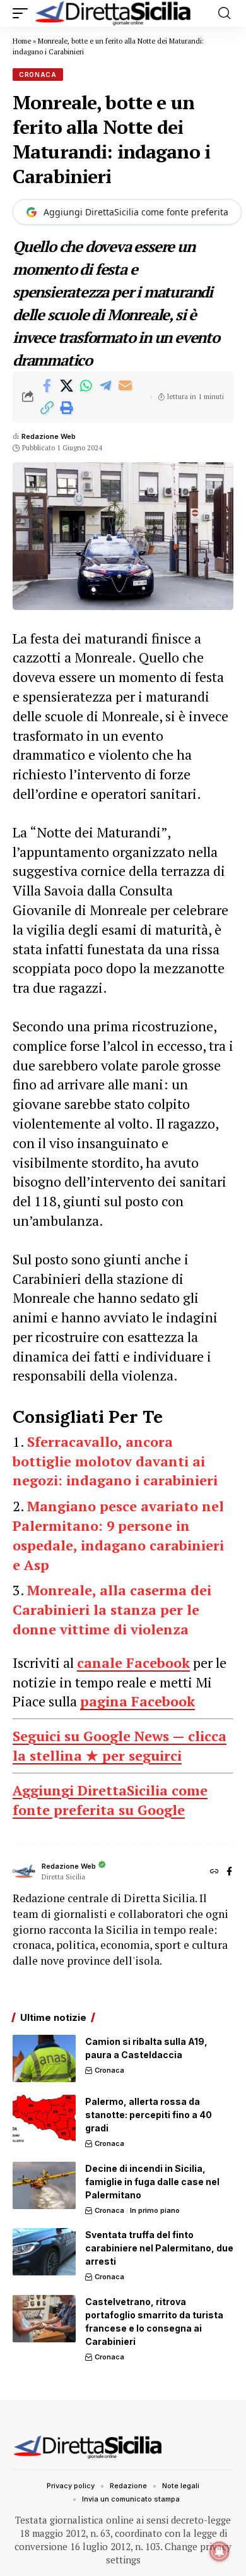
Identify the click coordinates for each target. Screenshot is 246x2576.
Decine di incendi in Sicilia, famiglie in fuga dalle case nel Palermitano (152, 2182)
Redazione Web (49, 436)
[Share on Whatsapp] (86, 386)
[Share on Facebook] (47, 386)
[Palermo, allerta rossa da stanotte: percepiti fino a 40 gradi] (44, 2118)
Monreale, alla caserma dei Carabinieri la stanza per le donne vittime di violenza (112, 1609)
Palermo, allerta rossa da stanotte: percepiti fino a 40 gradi (149, 2115)
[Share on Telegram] (105, 386)
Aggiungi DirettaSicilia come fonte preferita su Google (110, 1800)
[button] (23, 13)
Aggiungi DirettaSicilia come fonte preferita (136, 212)
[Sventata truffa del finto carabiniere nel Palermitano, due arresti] (44, 2252)
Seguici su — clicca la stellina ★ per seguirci (120, 1746)
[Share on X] (66, 386)
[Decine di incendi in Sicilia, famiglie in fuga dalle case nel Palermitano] (44, 2185)
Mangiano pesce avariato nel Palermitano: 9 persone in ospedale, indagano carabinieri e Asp (118, 1535)
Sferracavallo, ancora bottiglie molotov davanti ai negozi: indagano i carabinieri (115, 1461)
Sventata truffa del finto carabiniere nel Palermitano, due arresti (159, 2248)
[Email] (125, 386)
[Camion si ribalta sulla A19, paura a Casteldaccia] (44, 2058)
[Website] (214, 1872)
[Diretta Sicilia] (114, 13)
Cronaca (38, 75)
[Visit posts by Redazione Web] (24, 1872)
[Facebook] (229, 1872)
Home (22, 41)
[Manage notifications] (220, 2551)
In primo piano (155, 2210)
